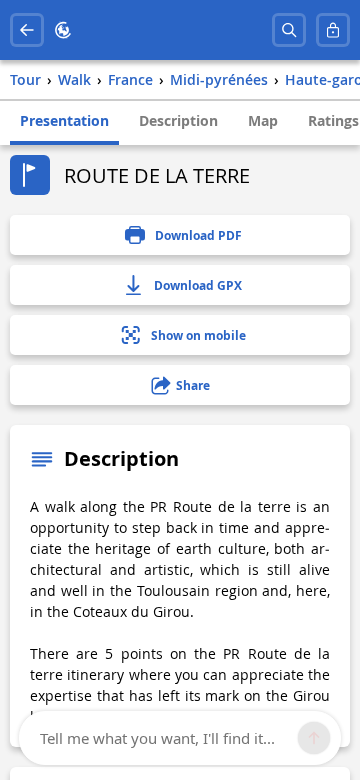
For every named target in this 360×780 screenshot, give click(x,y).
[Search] (289, 30)
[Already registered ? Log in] (333, 30)
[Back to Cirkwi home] (63, 30)
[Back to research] (27, 30)
